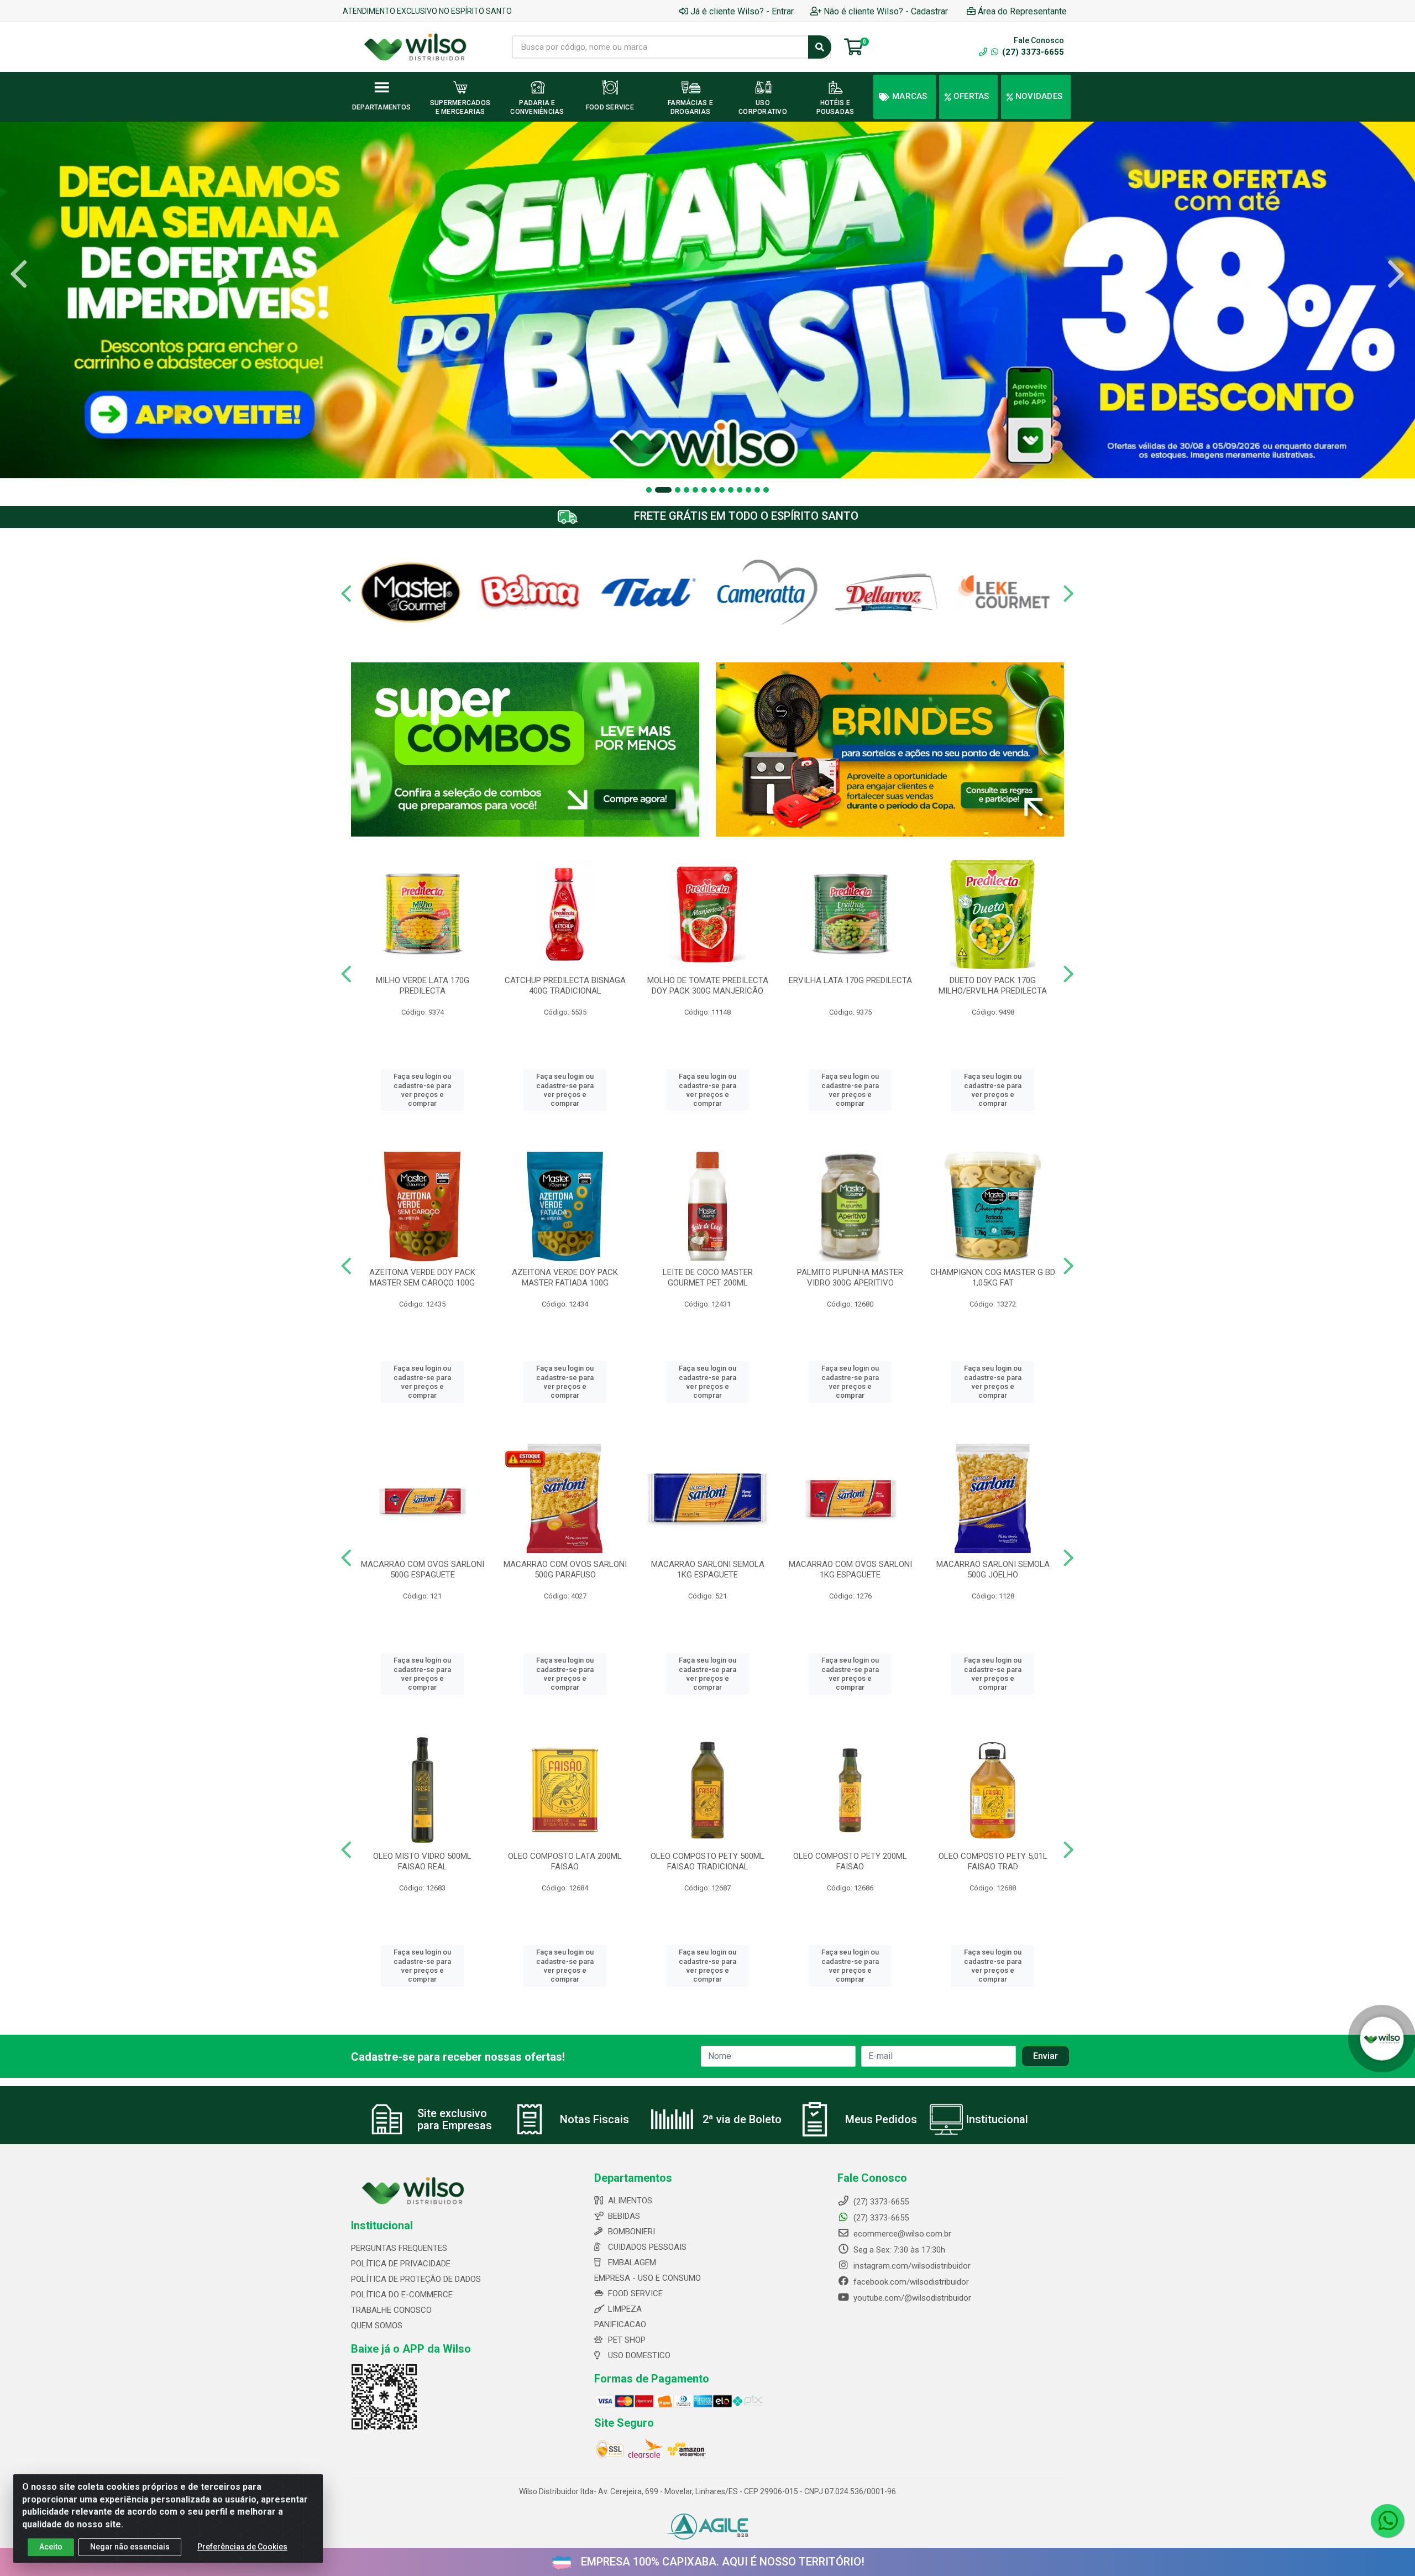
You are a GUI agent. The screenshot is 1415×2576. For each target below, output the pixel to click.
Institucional (997, 2119)
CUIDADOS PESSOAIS (647, 2247)
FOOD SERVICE (635, 2293)
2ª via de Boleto (742, 2119)
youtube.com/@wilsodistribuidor (911, 2298)
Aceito (51, 2547)
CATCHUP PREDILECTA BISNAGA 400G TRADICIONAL (565, 986)
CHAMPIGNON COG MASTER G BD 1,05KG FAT (993, 1277)
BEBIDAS (624, 2216)
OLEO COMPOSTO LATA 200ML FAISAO (565, 1861)
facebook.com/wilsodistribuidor (910, 2282)
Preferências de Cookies (242, 2547)
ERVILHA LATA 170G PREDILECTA (850, 980)
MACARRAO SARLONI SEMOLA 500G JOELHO (993, 1569)
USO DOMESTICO (639, 2355)
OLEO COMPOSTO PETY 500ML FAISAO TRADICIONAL (707, 1861)
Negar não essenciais (130, 2547)
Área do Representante (1022, 11)
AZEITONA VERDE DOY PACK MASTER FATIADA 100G (565, 1277)
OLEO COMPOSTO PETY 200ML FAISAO (850, 1861)
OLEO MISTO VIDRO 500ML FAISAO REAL (422, 1861)
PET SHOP (627, 2340)
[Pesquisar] (820, 47)
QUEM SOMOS (377, 2326)
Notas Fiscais (594, 2119)
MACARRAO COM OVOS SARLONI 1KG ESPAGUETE (850, 1569)
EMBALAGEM (632, 2263)
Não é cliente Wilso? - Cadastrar (886, 11)
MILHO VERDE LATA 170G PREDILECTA (423, 986)
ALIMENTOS (630, 2201)
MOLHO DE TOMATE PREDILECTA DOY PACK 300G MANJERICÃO (708, 986)
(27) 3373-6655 (1032, 52)
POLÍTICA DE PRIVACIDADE (401, 2264)
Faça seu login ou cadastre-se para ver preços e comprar (422, 1090)
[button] (649, 490)
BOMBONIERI (631, 2232)
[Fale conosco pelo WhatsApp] (1387, 2521)
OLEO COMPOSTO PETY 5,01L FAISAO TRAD (993, 1861)
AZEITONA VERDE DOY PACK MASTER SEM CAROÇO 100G (422, 1277)
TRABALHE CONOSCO (391, 2310)
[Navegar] (19, 274)
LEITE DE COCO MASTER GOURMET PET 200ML (708, 1277)
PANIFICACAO (620, 2324)
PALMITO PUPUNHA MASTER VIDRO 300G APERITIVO (850, 1277)
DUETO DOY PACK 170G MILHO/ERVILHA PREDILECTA (993, 986)
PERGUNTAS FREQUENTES (399, 2248)
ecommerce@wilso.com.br (901, 2234)
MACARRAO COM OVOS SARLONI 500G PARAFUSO (565, 1569)
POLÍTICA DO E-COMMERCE (402, 2295)
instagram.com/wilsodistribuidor (911, 2266)
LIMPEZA (625, 2309)
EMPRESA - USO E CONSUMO (648, 2278)
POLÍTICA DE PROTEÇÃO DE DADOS (416, 2279)
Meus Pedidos (881, 2119)
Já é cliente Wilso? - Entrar (742, 11)
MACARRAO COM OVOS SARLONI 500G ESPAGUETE (423, 1569)
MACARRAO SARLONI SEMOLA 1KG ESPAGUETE (708, 1569)
